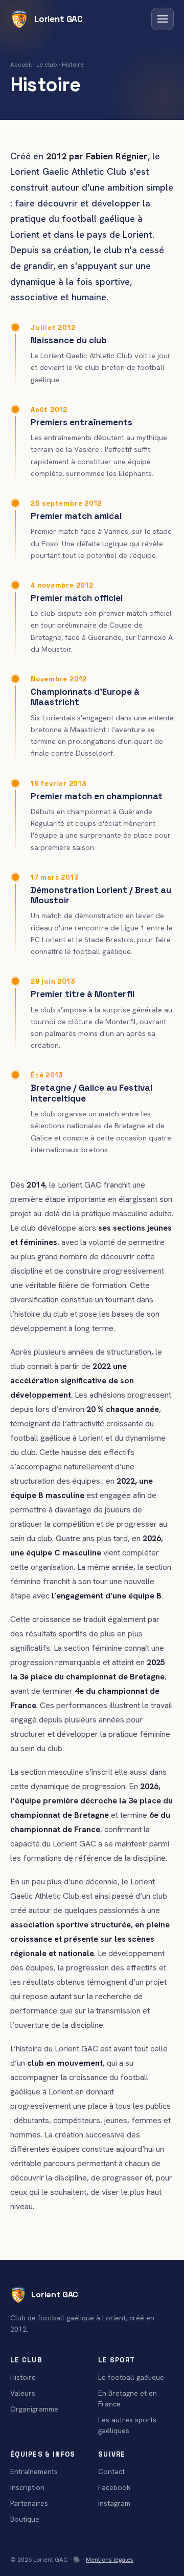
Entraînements (34, 2471)
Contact (111, 2471)
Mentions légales (110, 2560)
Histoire (23, 2377)
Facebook (114, 2487)
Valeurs (23, 2393)
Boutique (25, 2519)
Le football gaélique (131, 2377)
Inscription (27, 2487)
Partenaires (29, 2503)
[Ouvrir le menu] (163, 19)
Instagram (114, 2503)
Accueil (21, 65)
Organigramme (34, 2409)
